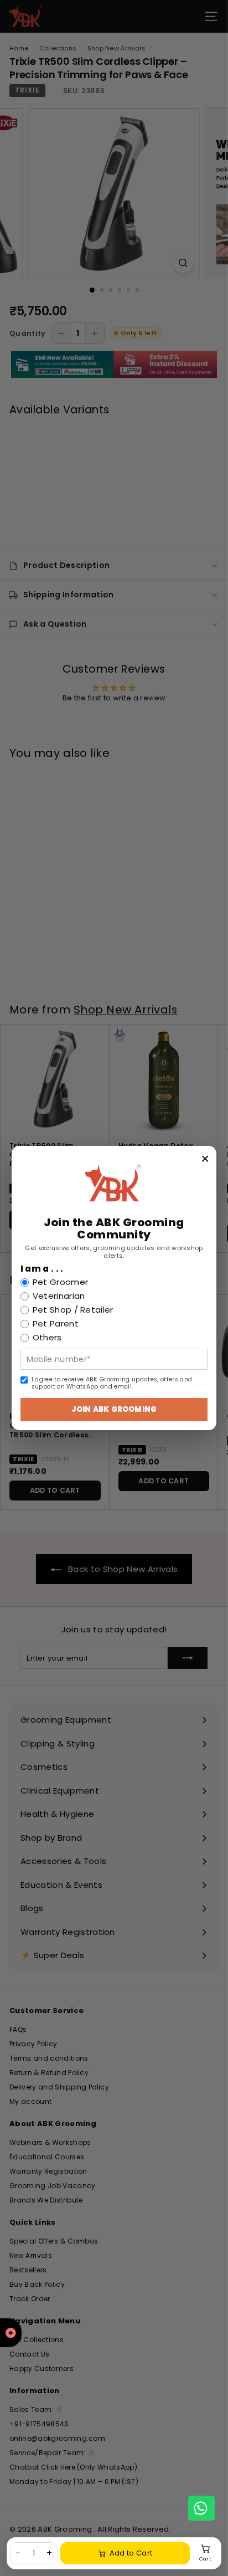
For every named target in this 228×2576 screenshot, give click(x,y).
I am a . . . (42, 1269)
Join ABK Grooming (114, 1409)
